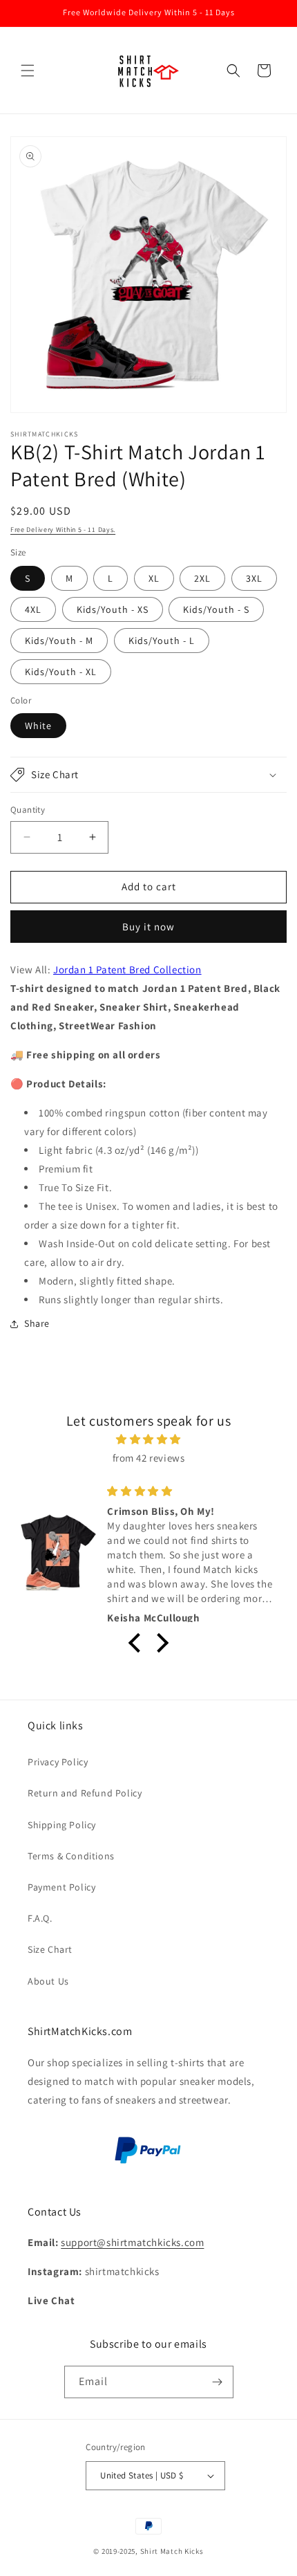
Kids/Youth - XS (113, 609)
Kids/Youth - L (162, 641)
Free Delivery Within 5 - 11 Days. (63, 530)
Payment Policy (61, 1887)
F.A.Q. (40, 1918)
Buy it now (148, 927)
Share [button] (37, 1323)
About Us (48, 1981)
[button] (28, 71)
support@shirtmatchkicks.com (132, 2242)
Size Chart (50, 1949)
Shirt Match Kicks (172, 2551)
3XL (254, 578)
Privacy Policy (58, 1762)
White (38, 726)
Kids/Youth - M (59, 641)
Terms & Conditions (71, 1856)
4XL (33, 609)
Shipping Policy (62, 1825)
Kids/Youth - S (216, 609)
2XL (202, 578)
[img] (148, 1439)
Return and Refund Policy (85, 1793)
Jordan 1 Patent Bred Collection (127, 969)
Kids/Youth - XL (61, 672)
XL (154, 578)
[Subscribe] (218, 2382)
